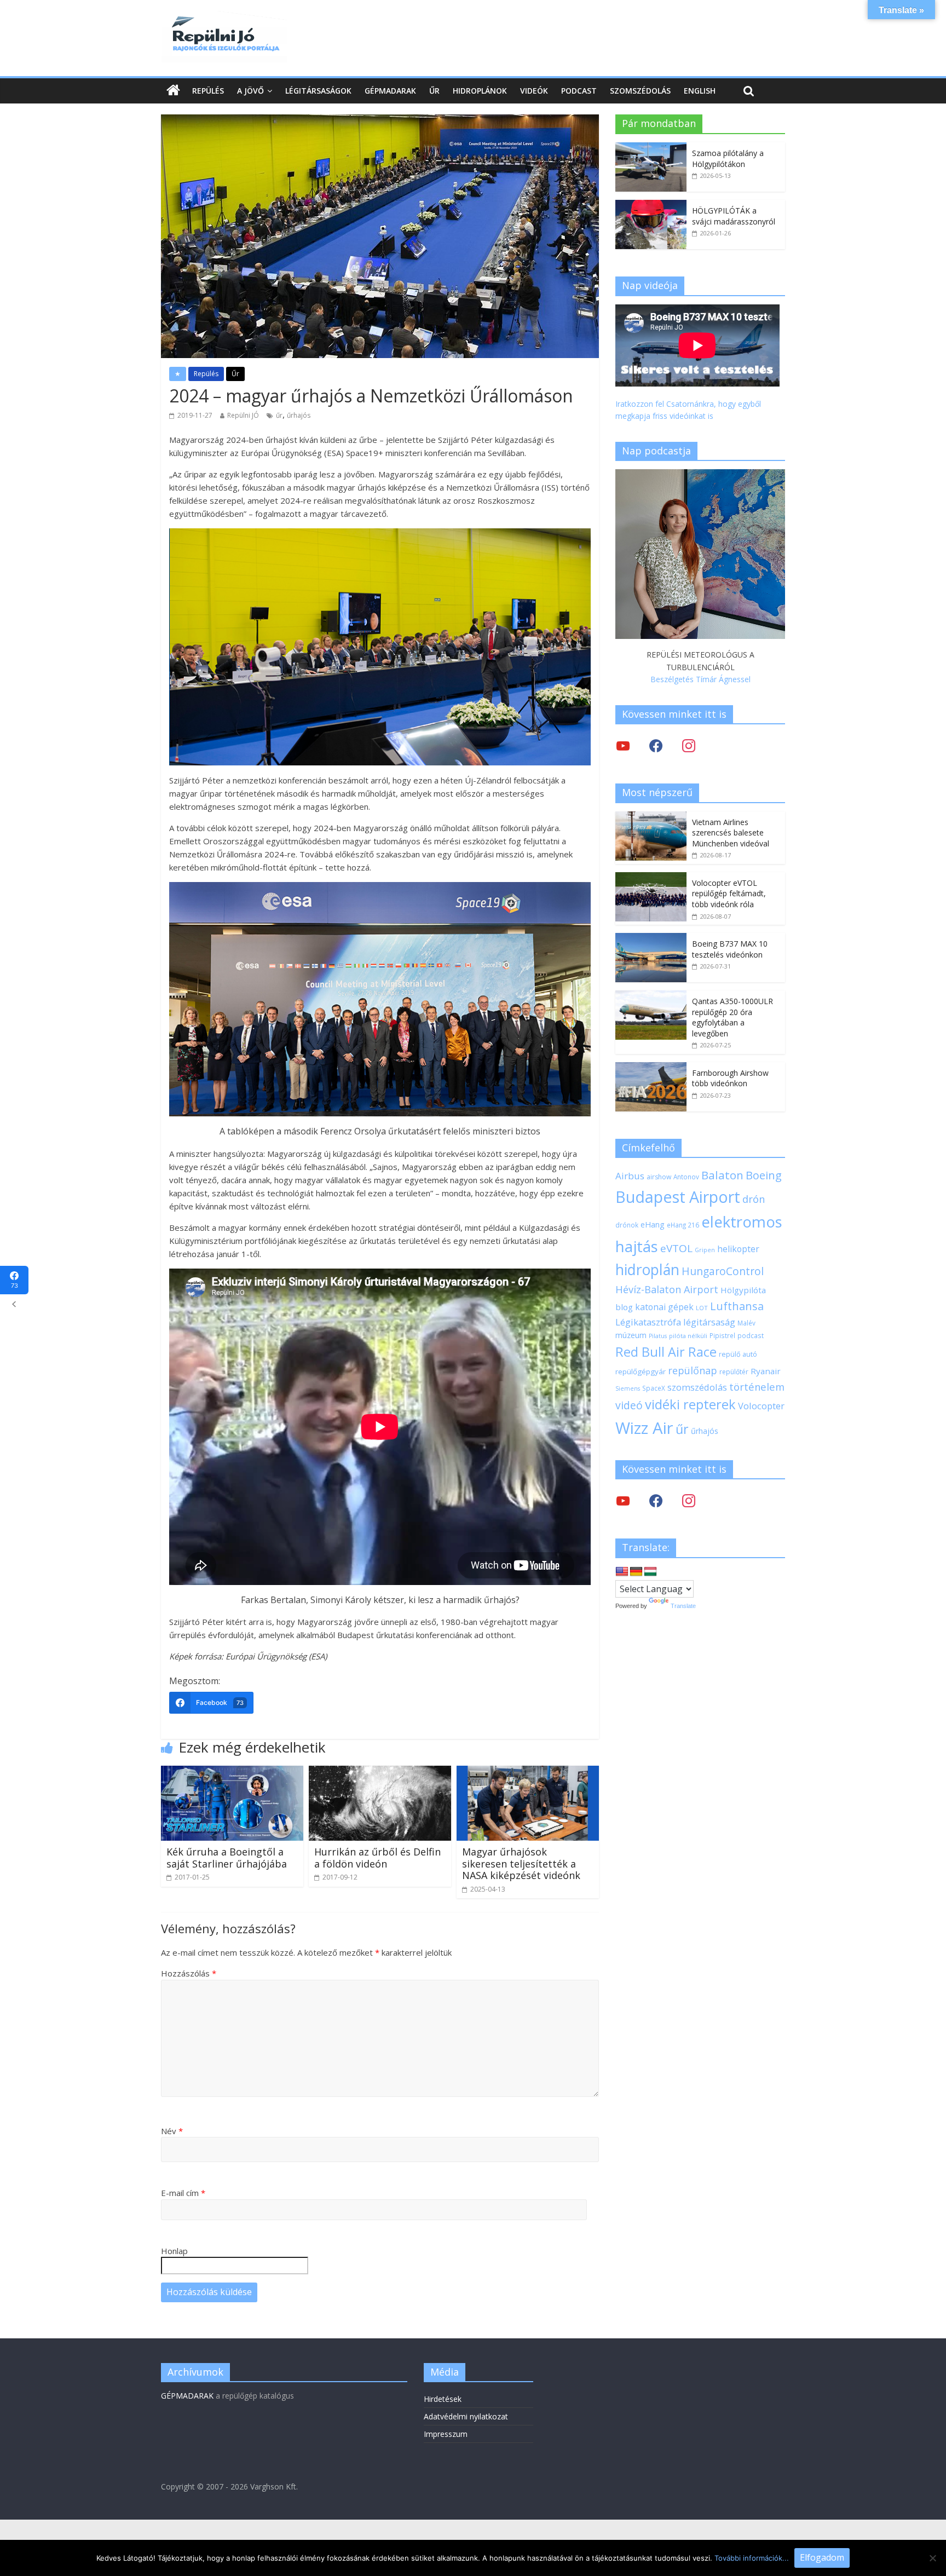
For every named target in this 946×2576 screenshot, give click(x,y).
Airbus (630, 1176)
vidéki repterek (690, 1404)
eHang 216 (683, 1225)
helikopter (738, 1249)
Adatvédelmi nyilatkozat (466, 2416)
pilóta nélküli (688, 1336)
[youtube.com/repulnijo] (623, 1500)
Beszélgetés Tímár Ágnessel (700, 679)
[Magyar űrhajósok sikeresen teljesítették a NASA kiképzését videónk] (528, 1772)
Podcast (579, 91)
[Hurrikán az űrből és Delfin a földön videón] (380, 1772)
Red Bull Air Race (666, 1352)
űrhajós (299, 415)
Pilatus (658, 1336)
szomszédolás (697, 1387)
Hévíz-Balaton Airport (667, 1289)
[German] (636, 1572)
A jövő (250, 91)
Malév (746, 1323)
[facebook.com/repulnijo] (656, 1500)
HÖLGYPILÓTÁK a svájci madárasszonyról (734, 216)
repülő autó (738, 1354)
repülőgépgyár (641, 1371)
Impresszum (446, 2434)
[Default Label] (689, 1500)
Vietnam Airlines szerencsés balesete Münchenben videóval (731, 833)
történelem (757, 1387)
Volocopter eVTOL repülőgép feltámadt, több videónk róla (729, 894)
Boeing (764, 1175)
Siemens (628, 1388)
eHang (653, 1224)
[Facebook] (656, 745)
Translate (683, 1606)
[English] (622, 1572)
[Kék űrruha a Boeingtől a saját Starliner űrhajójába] (232, 1772)
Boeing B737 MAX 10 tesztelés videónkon (730, 949)
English (700, 91)
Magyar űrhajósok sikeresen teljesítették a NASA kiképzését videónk (521, 1863)
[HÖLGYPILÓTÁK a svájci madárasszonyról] (651, 206)
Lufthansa (737, 1306)
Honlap (174, 2251)
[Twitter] (623, 745)
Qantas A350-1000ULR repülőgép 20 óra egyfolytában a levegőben (732, 1017)
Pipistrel (722, 1335)
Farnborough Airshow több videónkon (730, 1078)
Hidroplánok (480, 91)
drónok (627, 1225)
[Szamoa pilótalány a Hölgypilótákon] (651, 148)
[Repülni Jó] (224, 18)
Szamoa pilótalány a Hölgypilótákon (728, 159)
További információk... (752, 2558)
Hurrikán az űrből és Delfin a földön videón (377, 1858)
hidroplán (647, 1270)
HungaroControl (723, 1271)
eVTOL (676, 1248)
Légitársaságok (318, 91)
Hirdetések (443, 2399)
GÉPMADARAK (187, 2396)
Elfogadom (822, 2557)
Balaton (722, 1175)
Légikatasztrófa (648, 1322)
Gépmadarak (390, 91)
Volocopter (761, 1406)
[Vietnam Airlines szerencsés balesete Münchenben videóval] (651, 817)
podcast (751, 1335)
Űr (434, 91)
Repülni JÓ (243, 415)
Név (172, 2131)
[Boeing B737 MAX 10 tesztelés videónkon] (651, 939)
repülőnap (693, 1370)
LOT (702, 1308)
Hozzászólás (189, 1973)
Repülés (208, 91)
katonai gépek (664, 1307)
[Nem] (932, 2558)
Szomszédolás (640, 91)
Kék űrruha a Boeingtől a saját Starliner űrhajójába (227, 1858)
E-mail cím (183, 2193)
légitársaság (709, 1322)
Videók (534, 91)
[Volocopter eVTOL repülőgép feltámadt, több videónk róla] (651, 878)
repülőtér (734, 1372)
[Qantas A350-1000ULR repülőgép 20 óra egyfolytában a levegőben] (651, 996)
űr (279, 415)
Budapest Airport (678, 1197)
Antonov (686, 1177)
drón (754, 1199)
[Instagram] (689, 745)
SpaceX (654, 1388)
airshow (659, 1177)
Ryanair (766, 1371)
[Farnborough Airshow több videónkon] (651, 1068)
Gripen (705, 1250)
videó (629, 1405)
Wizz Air (644, 1428)
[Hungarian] (650, 1572)
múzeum (631, 1335)
